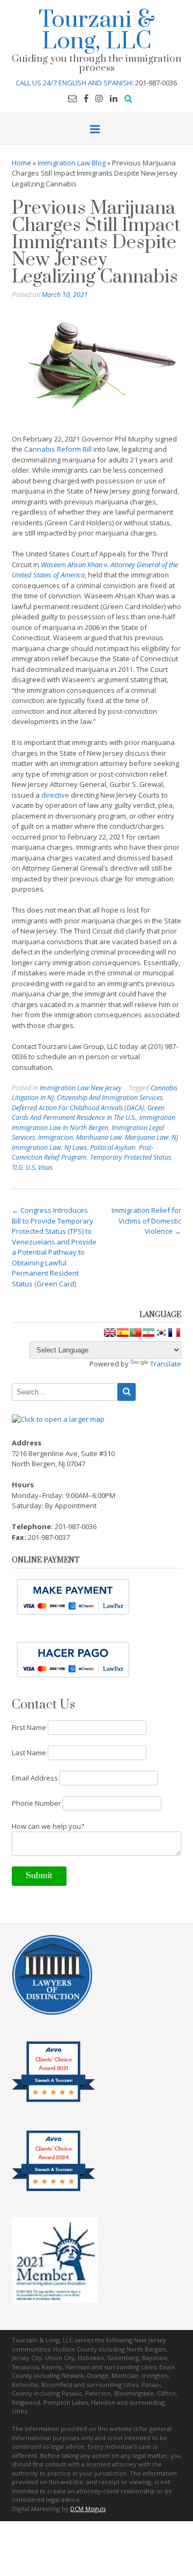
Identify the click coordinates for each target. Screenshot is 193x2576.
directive (55, 795)
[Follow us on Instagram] (99, 98)
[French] (174, 1333)
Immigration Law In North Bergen (60, 1128)
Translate (166, 1364)
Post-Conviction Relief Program (83, 1153)
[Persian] (149, 1333)
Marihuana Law (99, 1137)
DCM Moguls (88, 2509)
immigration (157, 1117)
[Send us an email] (72, 98)
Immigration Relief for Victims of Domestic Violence (146, 1221)
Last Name (29, 1753)
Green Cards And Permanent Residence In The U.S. (88, 1113)
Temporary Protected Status (131, 1157)
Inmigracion (55, 1137)
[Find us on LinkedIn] (114, 98)
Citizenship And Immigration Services (110, 1098)
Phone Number (36, 1803)
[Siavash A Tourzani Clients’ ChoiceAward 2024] (53, 2190)
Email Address (35, 1778)
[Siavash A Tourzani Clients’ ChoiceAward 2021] (53, 2101)
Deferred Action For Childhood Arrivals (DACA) (78, 1108)
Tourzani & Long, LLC (97, 29)
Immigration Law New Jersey (81, 1088)
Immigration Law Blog (72, 163)
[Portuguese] (136, 1333)
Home (21, 163)
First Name (29, 1727)
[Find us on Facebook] (86, 98)
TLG (17, 1167)
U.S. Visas (39, 1167)
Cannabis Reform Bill (58, 449)
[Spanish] (123, 1333)
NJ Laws (76, 1148)
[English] (110, 1333)
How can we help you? (48, 1826)
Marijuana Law (147, 1137)
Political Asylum (113, 1148)
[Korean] (161, 1333)
